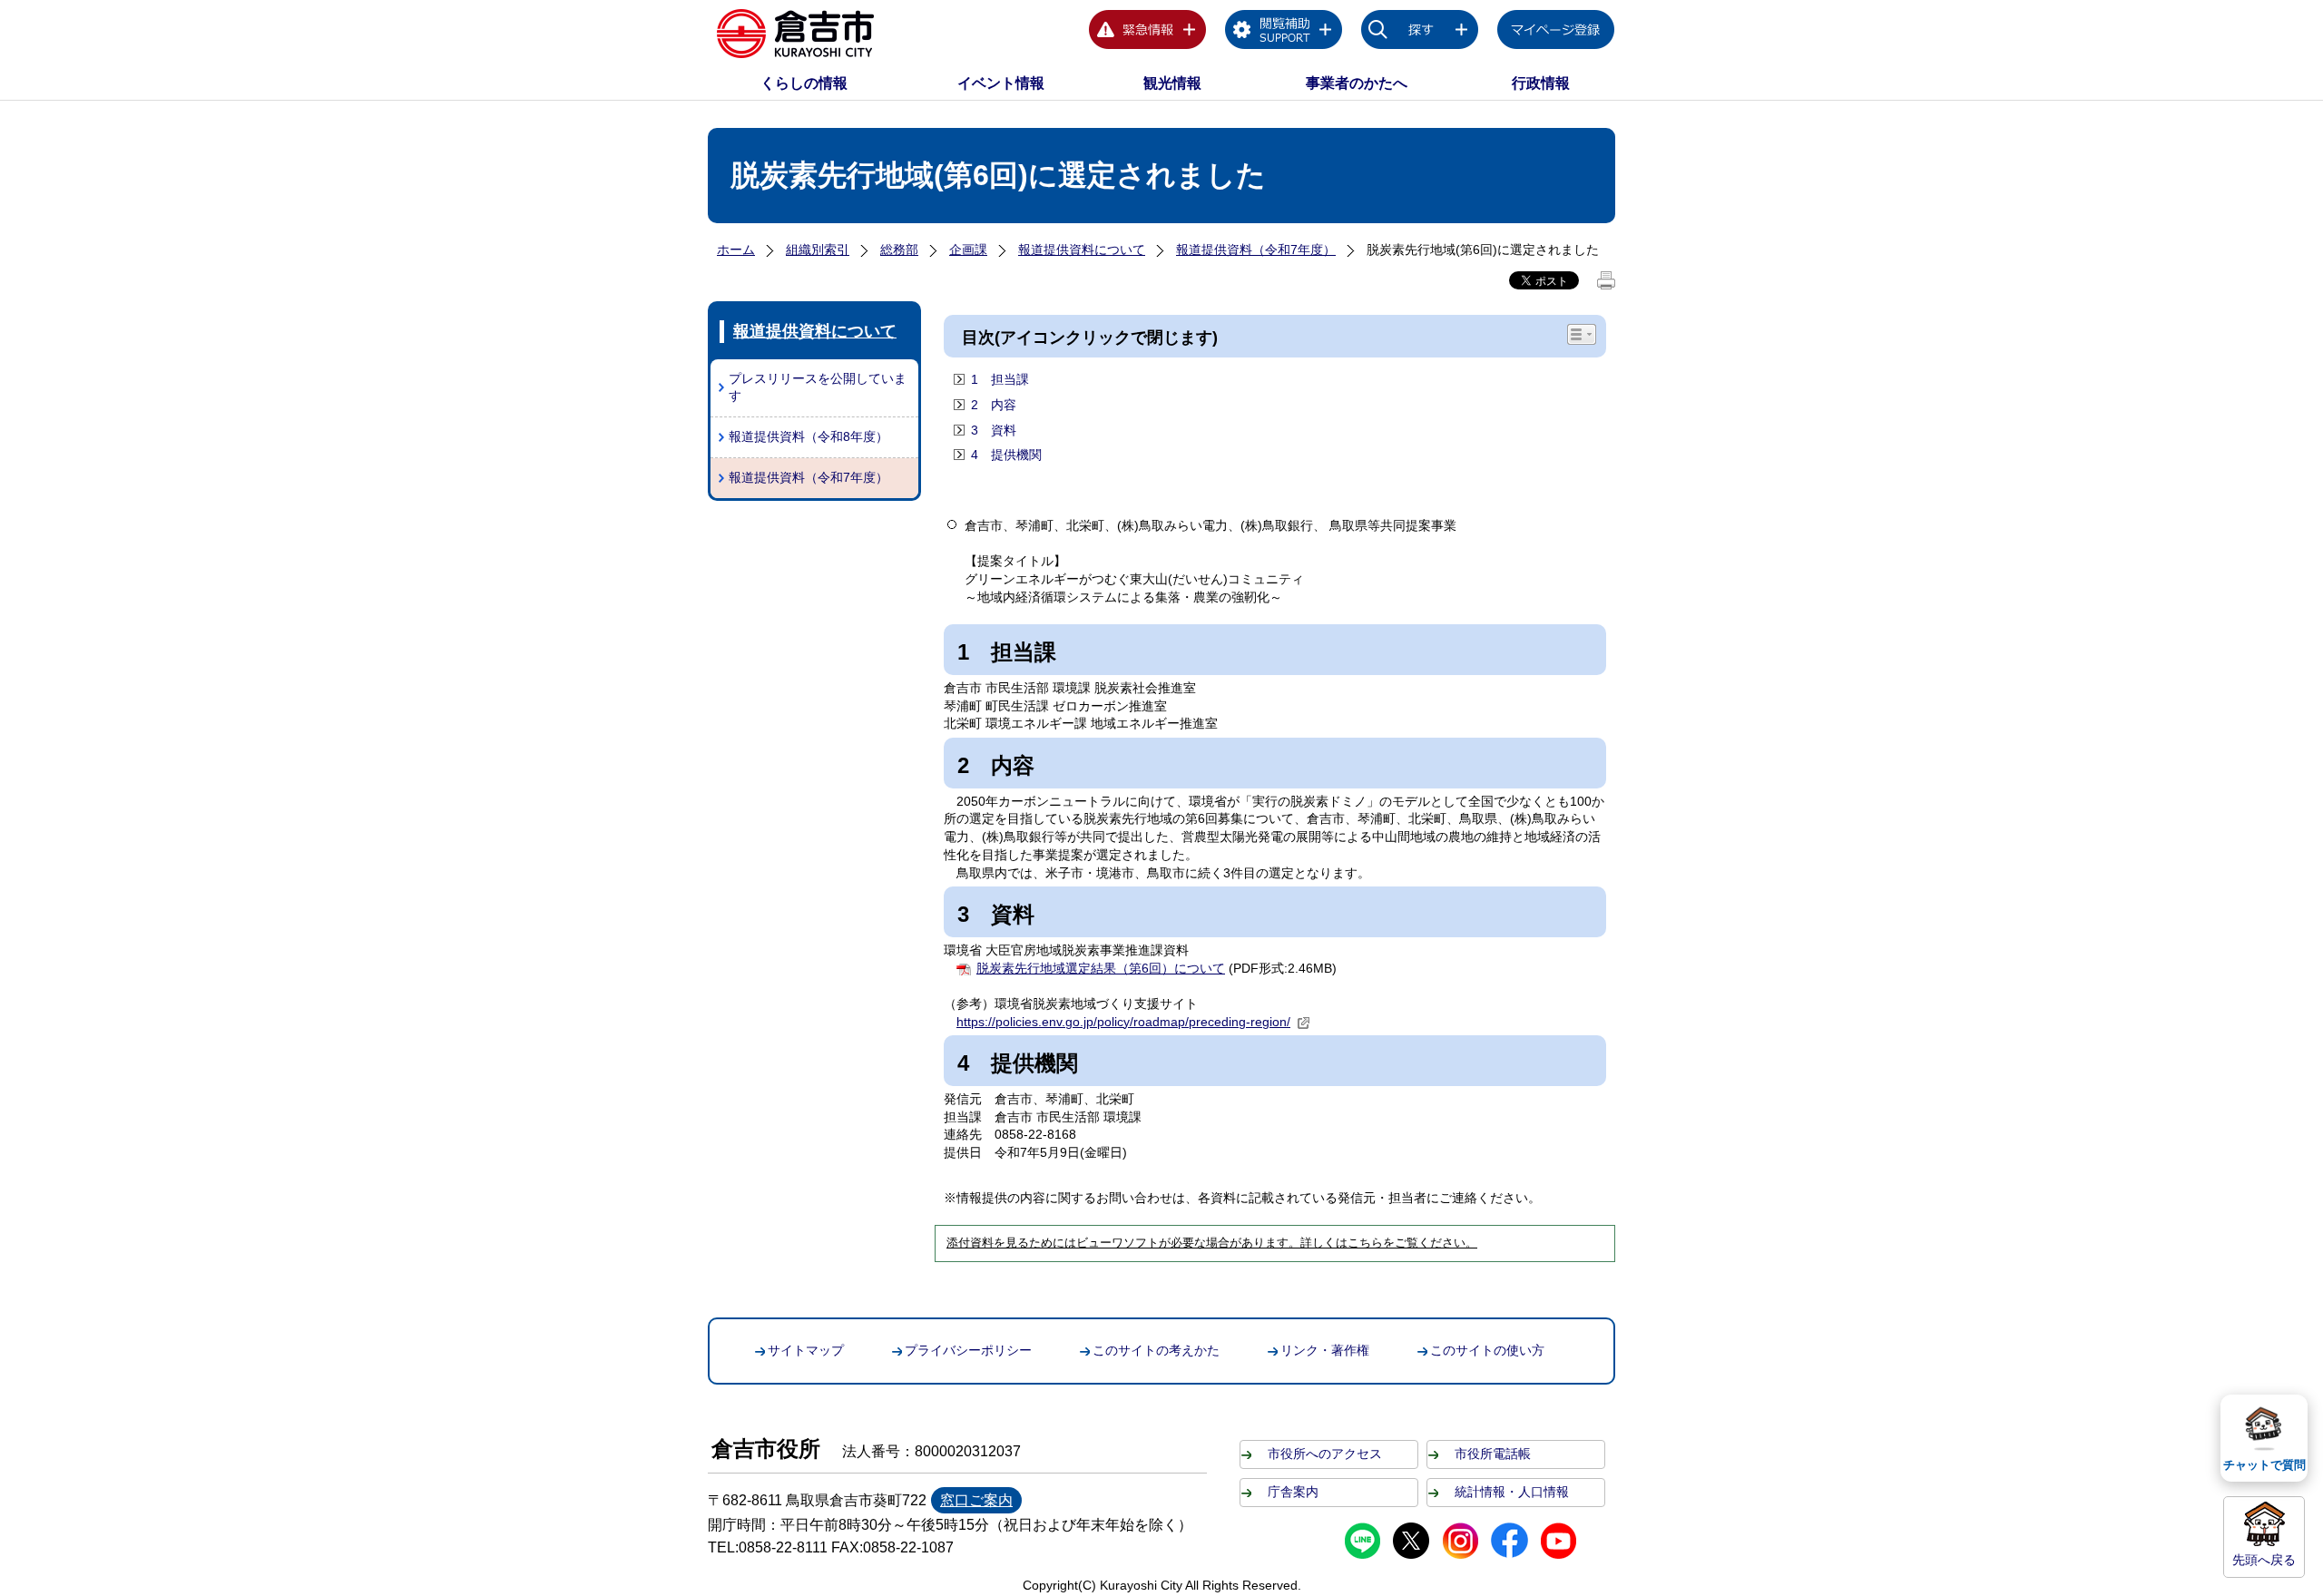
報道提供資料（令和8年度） (809, 436)
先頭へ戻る (2264, 1560)
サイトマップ (806, 1350)
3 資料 (995, 430)
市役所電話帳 (1493, 1454)
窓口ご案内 (976, 1500)
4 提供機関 (1006, 455)
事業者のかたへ (1357, 83)
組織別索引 (818, 250)
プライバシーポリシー (968, 1350)
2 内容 (994, 405)
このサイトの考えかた (1156, 1350)
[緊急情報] (1148, 33)
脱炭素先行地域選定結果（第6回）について (1101, 968)
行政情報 (1541, 83)
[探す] (1420, 33)
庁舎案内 (1293, 1492)
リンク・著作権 (1325, 1350)
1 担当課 (1000, 379)
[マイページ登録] (1556, 33)
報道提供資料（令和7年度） (1256, 250)
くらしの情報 (804, 83)
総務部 (899, 250)
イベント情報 (1001, 83)
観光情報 (1172, 83)
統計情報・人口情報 (1512, 1492)
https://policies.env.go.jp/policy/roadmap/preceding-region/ (1123, 1022)
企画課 (968, 250)
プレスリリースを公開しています (818, 387)
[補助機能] (1284, 33)
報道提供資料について (1082, 250)
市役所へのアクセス (1325, 1454)
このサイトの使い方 (1487, 1350)
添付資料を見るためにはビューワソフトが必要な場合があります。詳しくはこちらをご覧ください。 (1212, 1243)
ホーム (736, 250)
